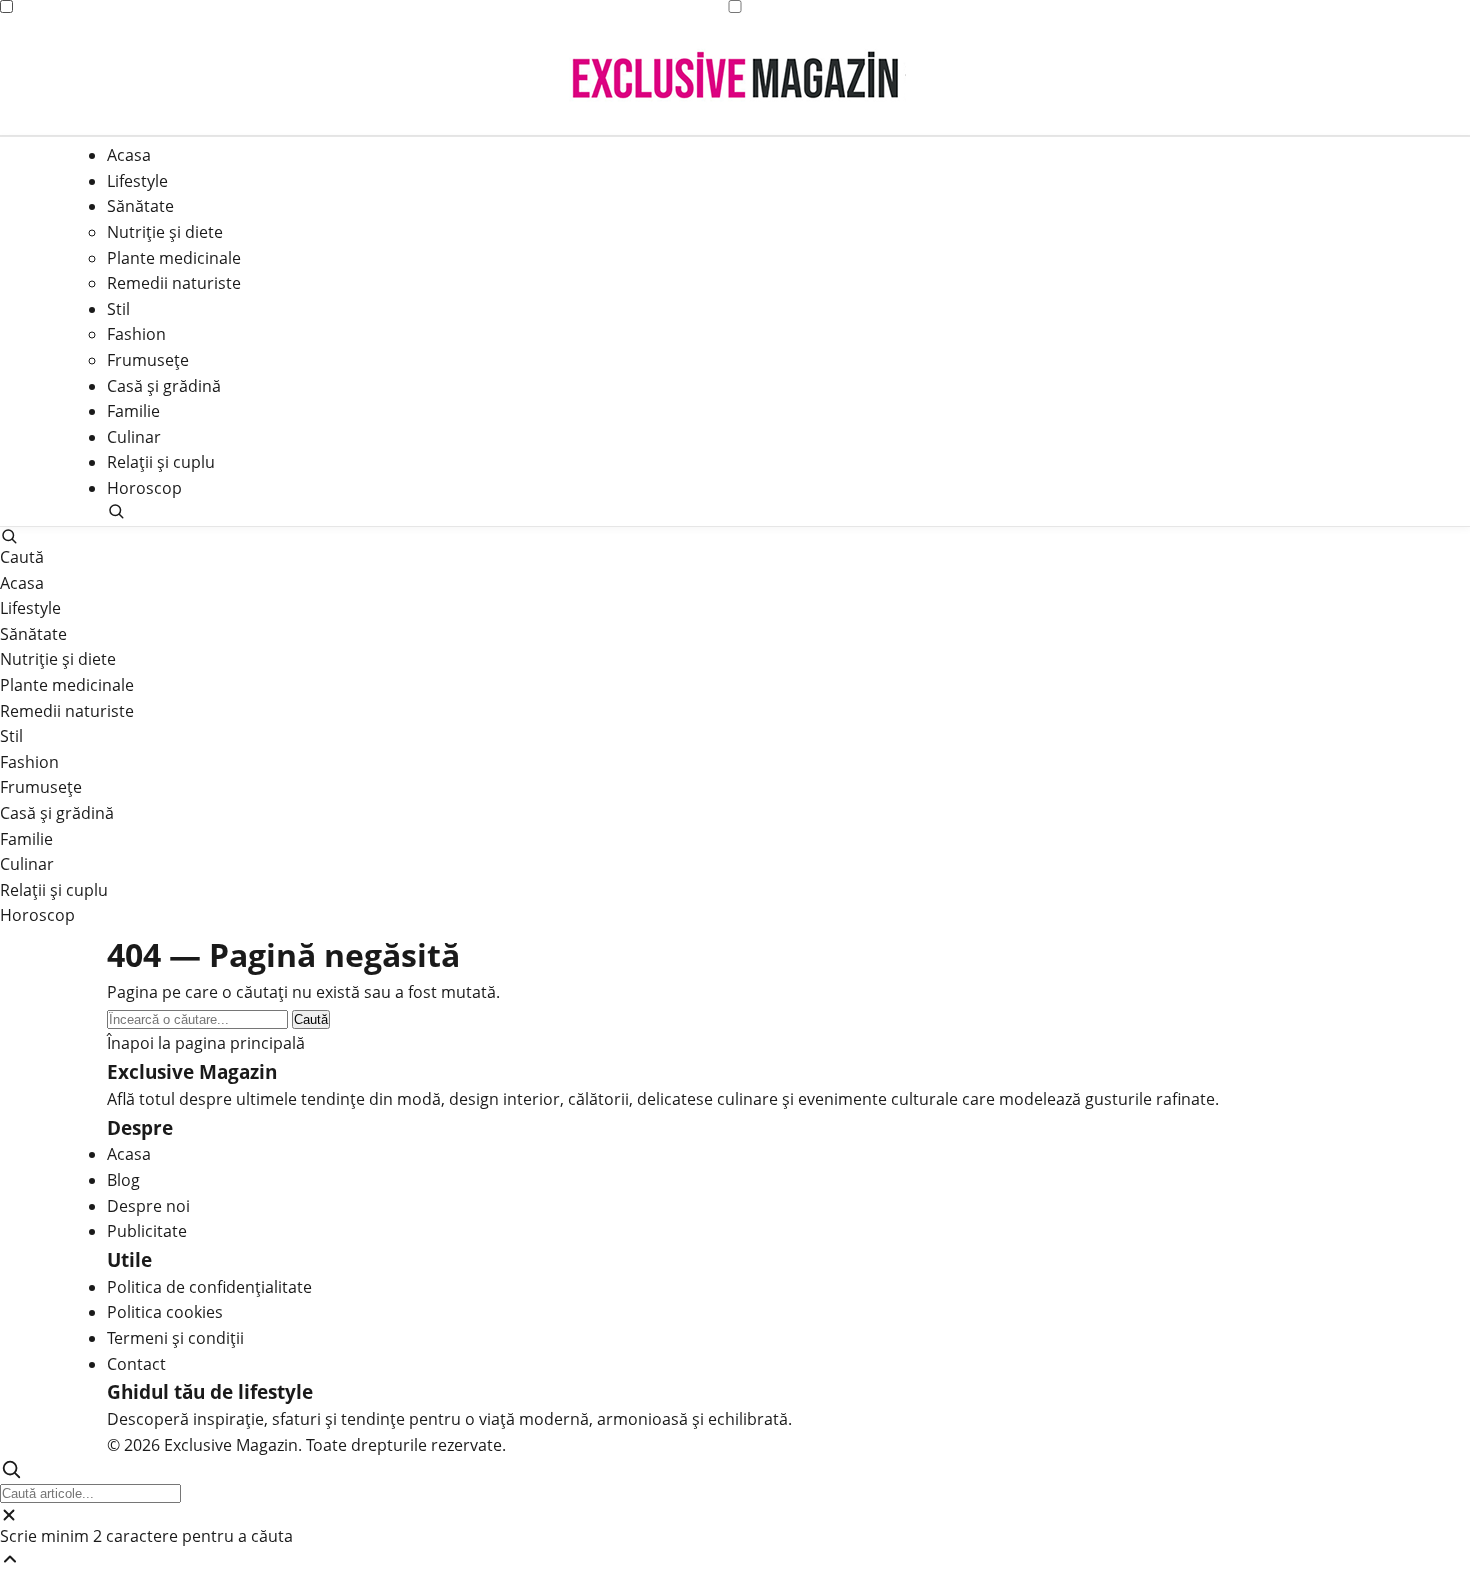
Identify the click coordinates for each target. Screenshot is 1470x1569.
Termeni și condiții (175, 1338)
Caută (311, 1019)
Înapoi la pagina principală (206, 1043)
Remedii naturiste (174, 283)
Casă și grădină (164, 386)
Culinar (134, 437)
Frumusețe (148, 360)
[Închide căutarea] (735, 1515)
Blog (123, 1180)
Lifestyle (137, 181)
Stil (118, 309)
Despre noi (148, 1206)
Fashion (136, 335)
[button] (735, 511)
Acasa (129, 155)
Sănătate (140, 207)
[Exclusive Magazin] (735, 75)
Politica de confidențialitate (209, 1287)
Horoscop (144, 488)
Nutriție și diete (165, 232)
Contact (136, 1364)
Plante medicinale (174, 258)
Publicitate (147, 1231)
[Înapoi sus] (735, 1559)
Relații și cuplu (161, 463)
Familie (133, 411)
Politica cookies (165, 1312)
